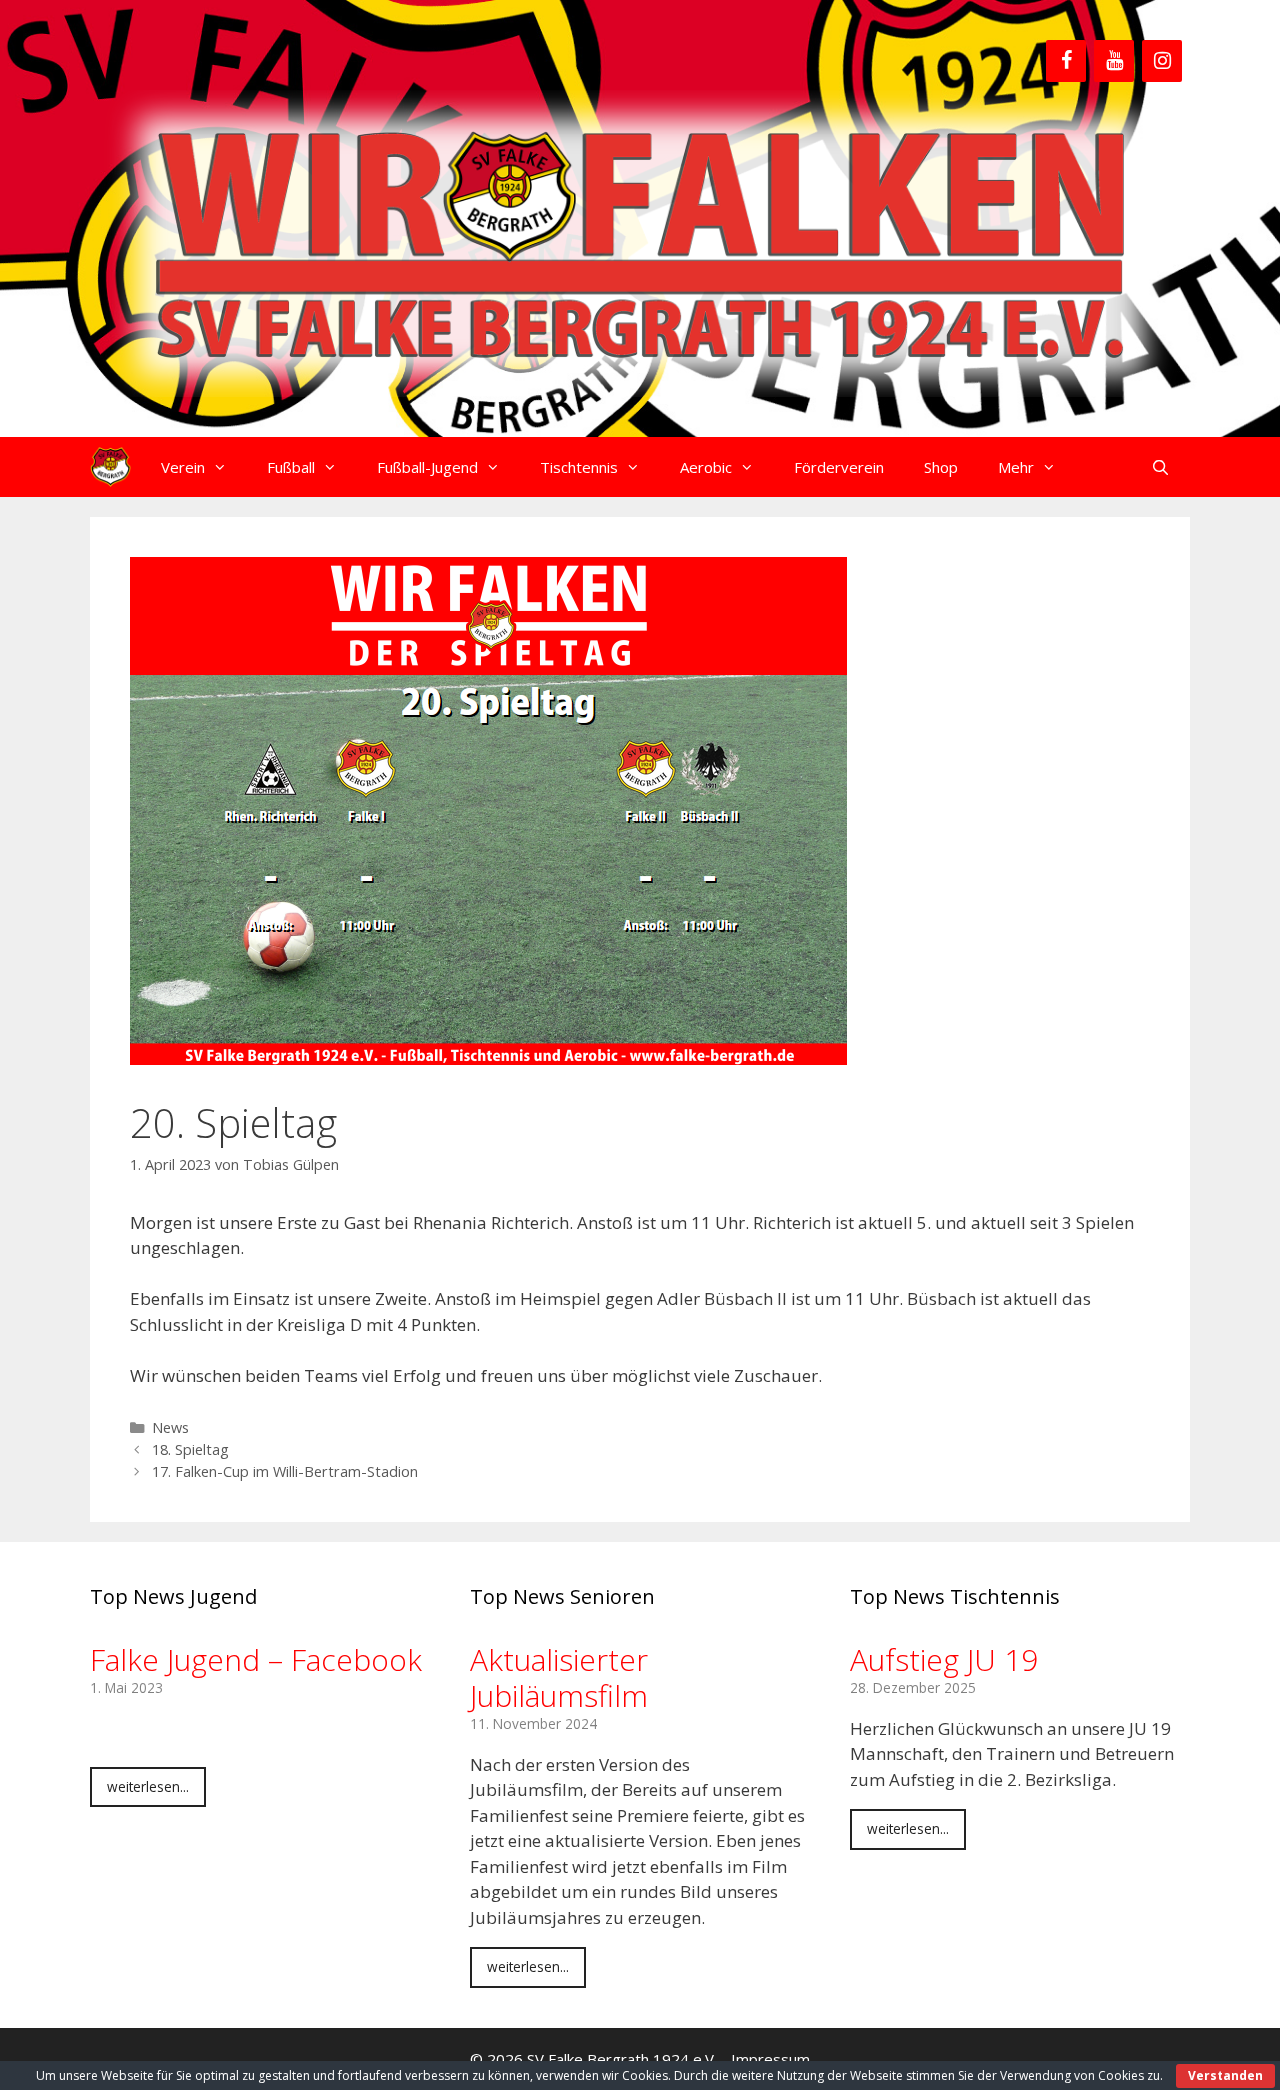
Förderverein (839, 467)
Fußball (291, 467)
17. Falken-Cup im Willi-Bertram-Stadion (285, 1471)
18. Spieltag (190, 1449)
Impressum (770, 2059)
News (170, 1427)
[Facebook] (1066, 61)
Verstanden (1225, 2075)
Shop (941, 467)
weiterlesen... (148, 1786)
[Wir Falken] (110, 467)
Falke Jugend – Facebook (256, 1659)
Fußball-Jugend (427, 467)
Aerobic (706, 467)
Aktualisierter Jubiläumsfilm (559, 1677)
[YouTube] (1114, 61)
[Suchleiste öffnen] (1160, 467)
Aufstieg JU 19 (944, 1659)
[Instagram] (1162, 61)
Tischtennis (579, 467)
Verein (183, 467)
